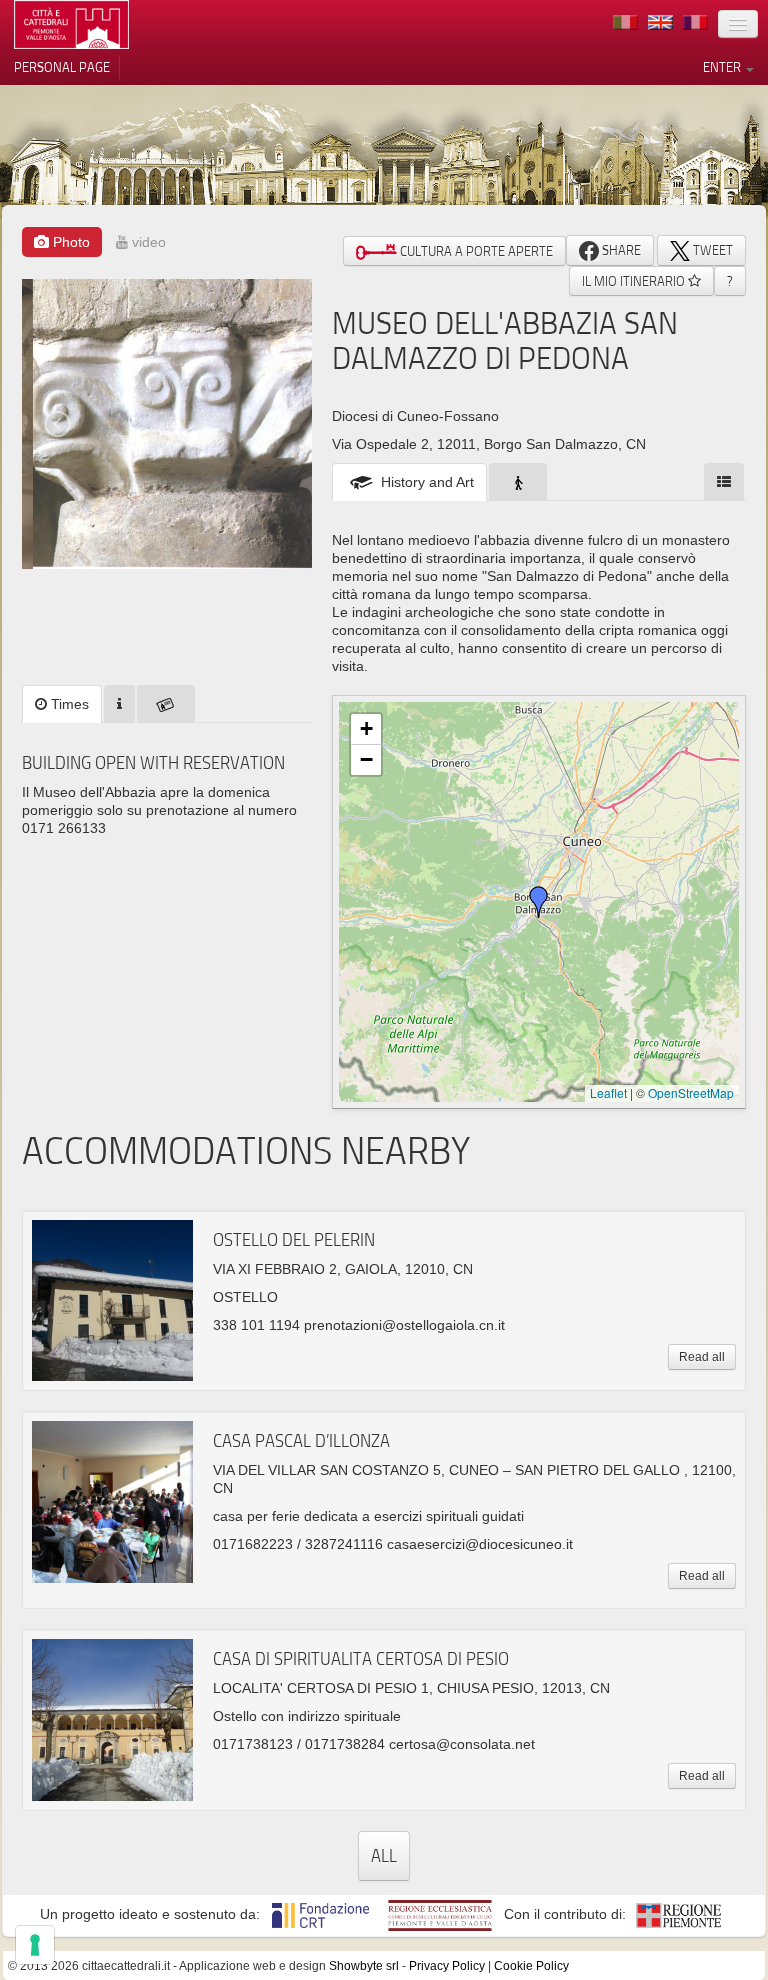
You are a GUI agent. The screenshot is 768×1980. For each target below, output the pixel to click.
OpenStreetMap (691, 1092)
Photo (69, 242)
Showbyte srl (364, 1966)
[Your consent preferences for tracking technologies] (35, 1945)
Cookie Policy (531, 1966)
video (147, 242)
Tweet (711, 250)
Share (620, 250)
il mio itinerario (635, 281)
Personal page (62, 67)
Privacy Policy (447, 1966)
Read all (702, 1357)
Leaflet (608, 1092)
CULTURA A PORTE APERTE (475, 251)
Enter (723, 67)
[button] (539, 902)
